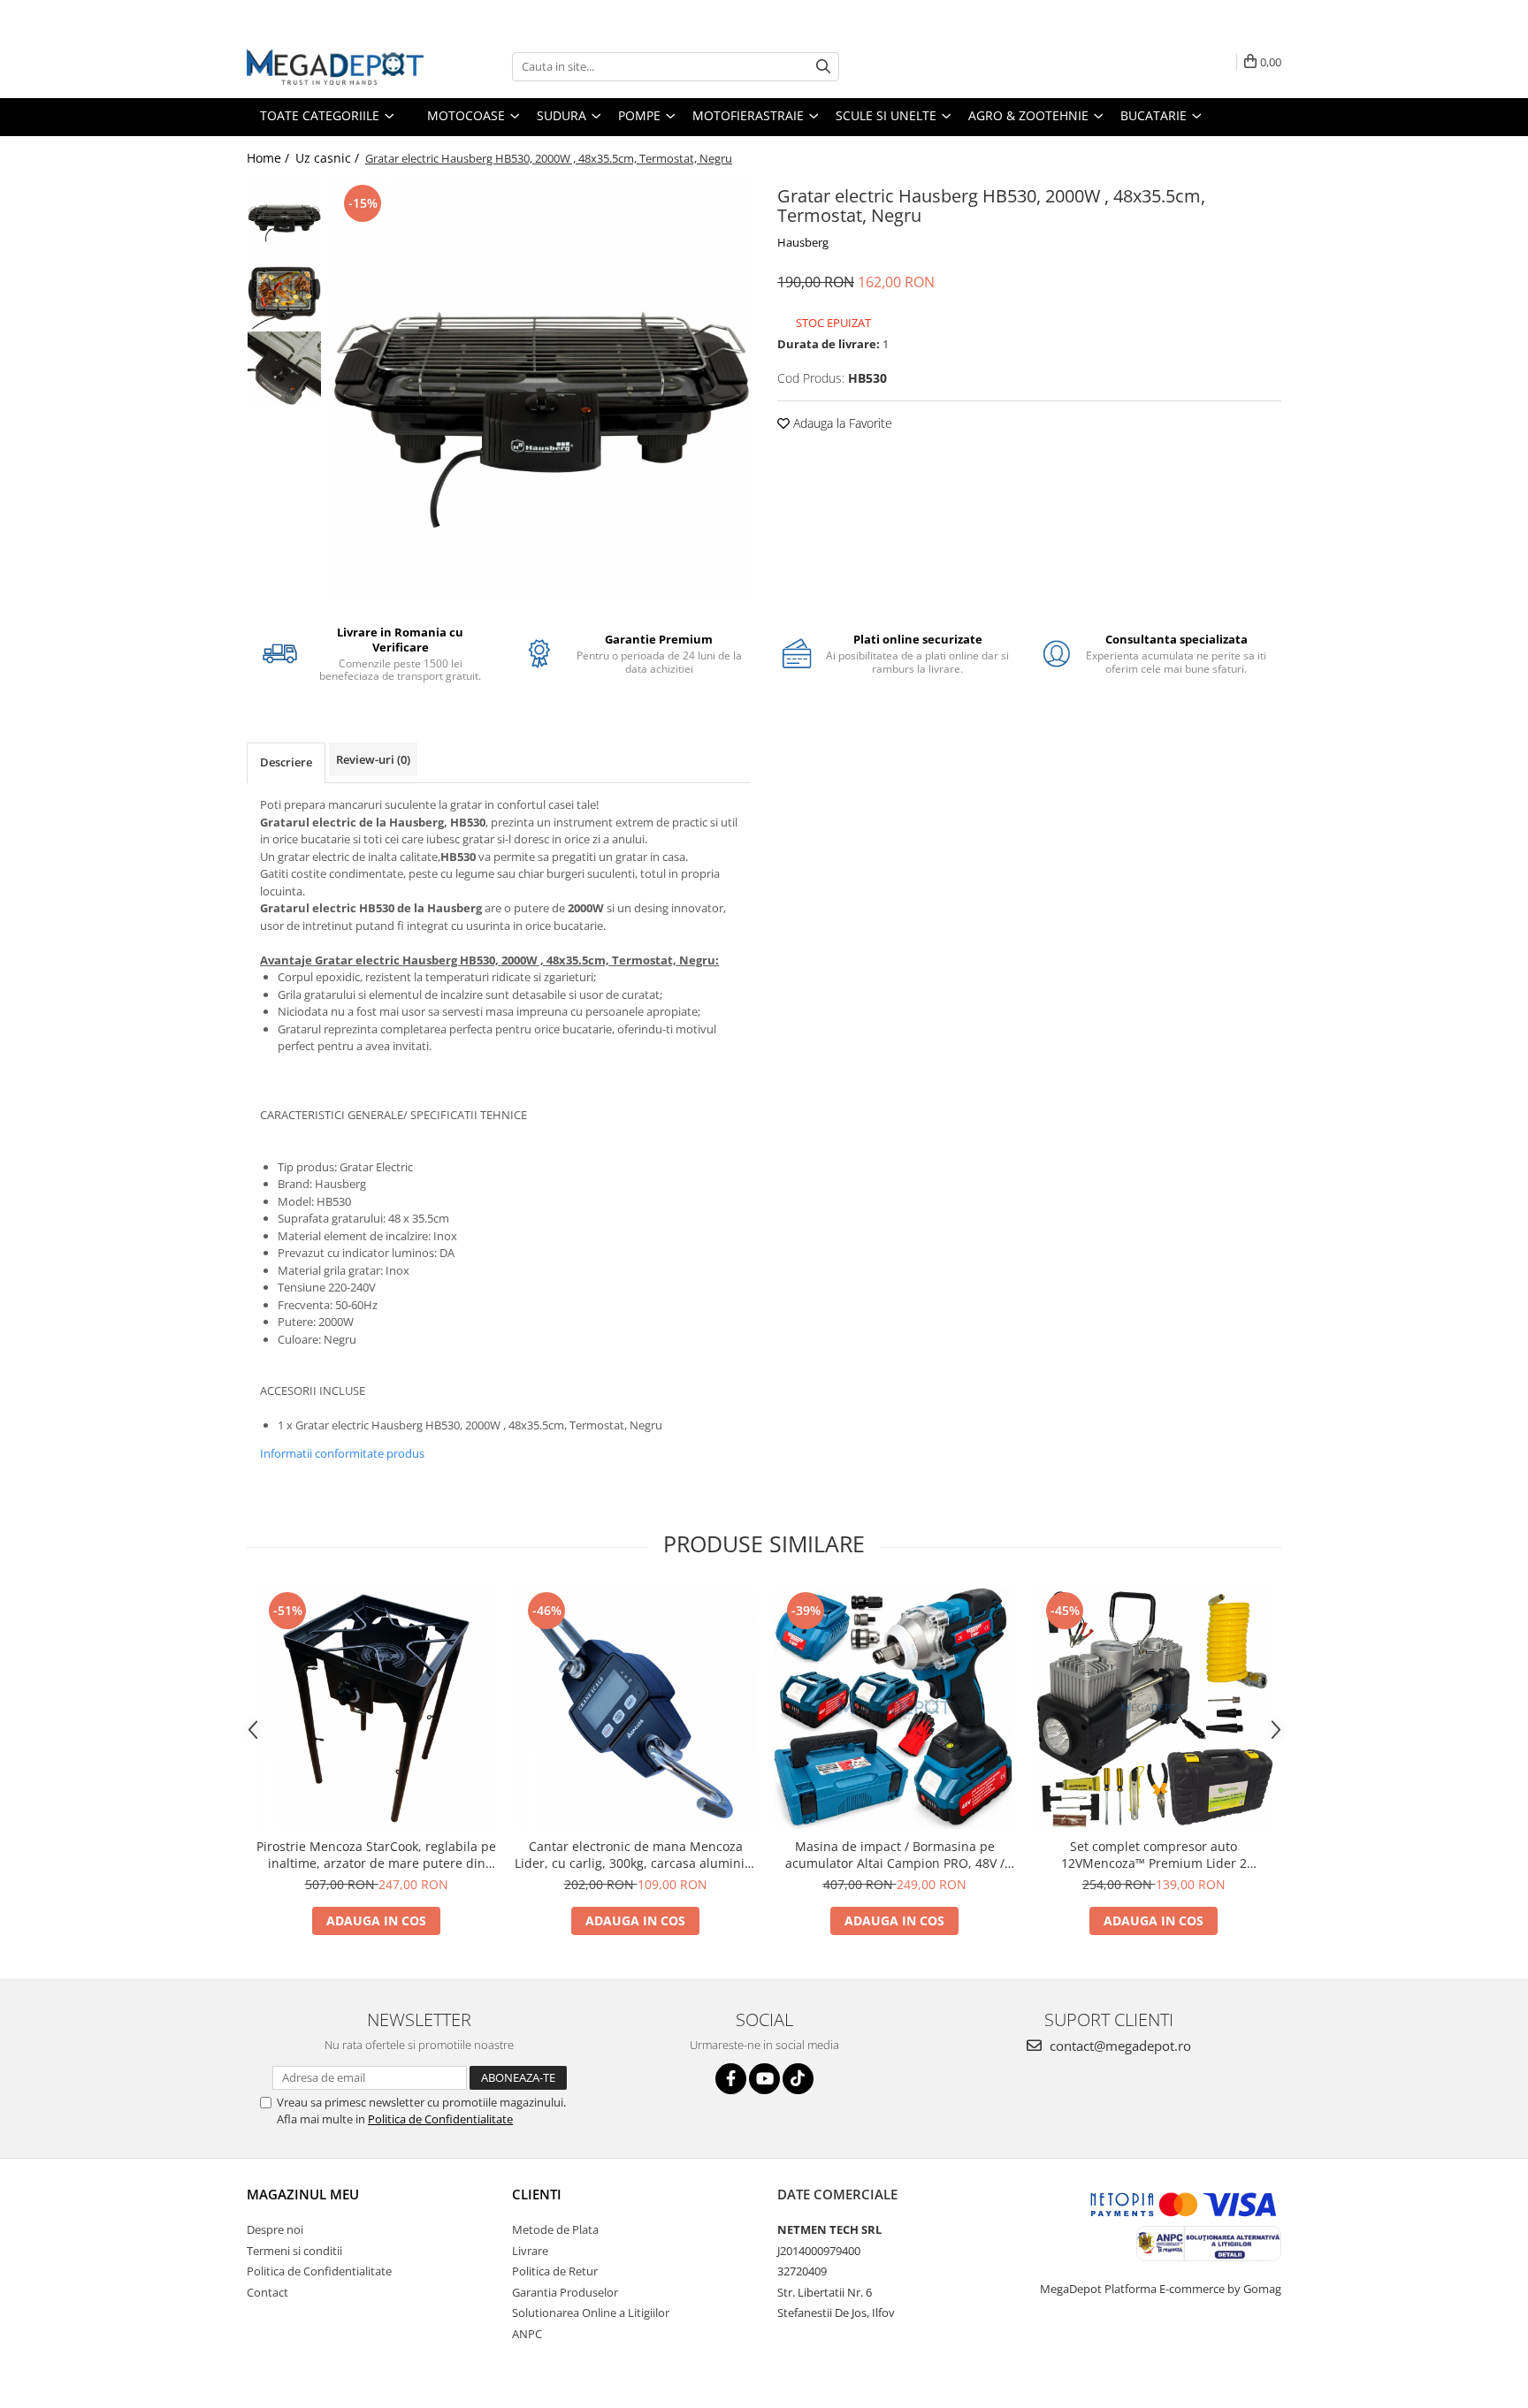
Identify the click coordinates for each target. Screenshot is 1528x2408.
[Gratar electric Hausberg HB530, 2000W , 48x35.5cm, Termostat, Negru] (541, 390)
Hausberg (803, 242)
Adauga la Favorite (841, 423)
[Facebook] (731, 2079)
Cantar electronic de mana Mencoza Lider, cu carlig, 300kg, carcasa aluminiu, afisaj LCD (635, 1855)
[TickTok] (798, 2079)
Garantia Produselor (565, 2292)
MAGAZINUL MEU (303, 2194)
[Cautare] (823, 67)
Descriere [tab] (286, 762)
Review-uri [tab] (373, 759)
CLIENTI (537, 2194)
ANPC (527, 2334)
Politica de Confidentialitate (440, 2119)
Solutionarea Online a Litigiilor (591, 2313)
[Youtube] (764, 2079)
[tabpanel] (541, 390)
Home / (270, 158)
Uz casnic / (329, 158)
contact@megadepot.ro (1119, 2046)
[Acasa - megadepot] (335, 67)
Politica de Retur (555, 2271)
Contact (267, 2292)
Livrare (530, 2251)
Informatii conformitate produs (342, 1453)
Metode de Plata (555, 2229)
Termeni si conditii (294, 2251)
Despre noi (275, 2229)
